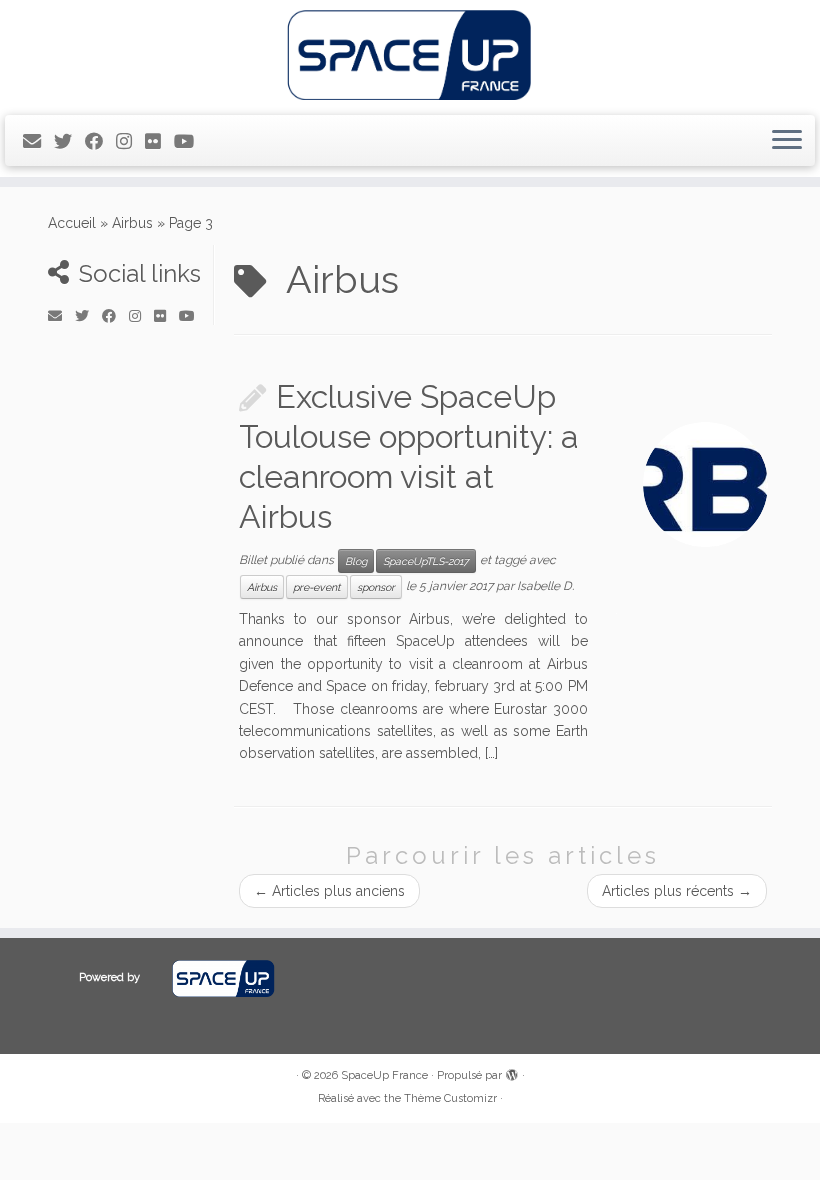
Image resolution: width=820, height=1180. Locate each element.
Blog (356, 561)
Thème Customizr (450, 1098)
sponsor (376, 587)
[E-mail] (38, 141)
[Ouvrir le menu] (787, 141)
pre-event (317, 587)
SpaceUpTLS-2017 (426, 561)
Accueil (72, 223)
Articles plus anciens (329, 891)
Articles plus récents (677, 891)
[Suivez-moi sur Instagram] (130, 141)
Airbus (132, 223)
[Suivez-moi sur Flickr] (159, 141)
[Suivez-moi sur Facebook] (100, 141)
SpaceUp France (384, 1075)
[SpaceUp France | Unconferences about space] (410, 55)
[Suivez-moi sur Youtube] (190, 141)
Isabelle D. (545, 586)
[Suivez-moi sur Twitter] (69, 141)
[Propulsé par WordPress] (512, 1072)
